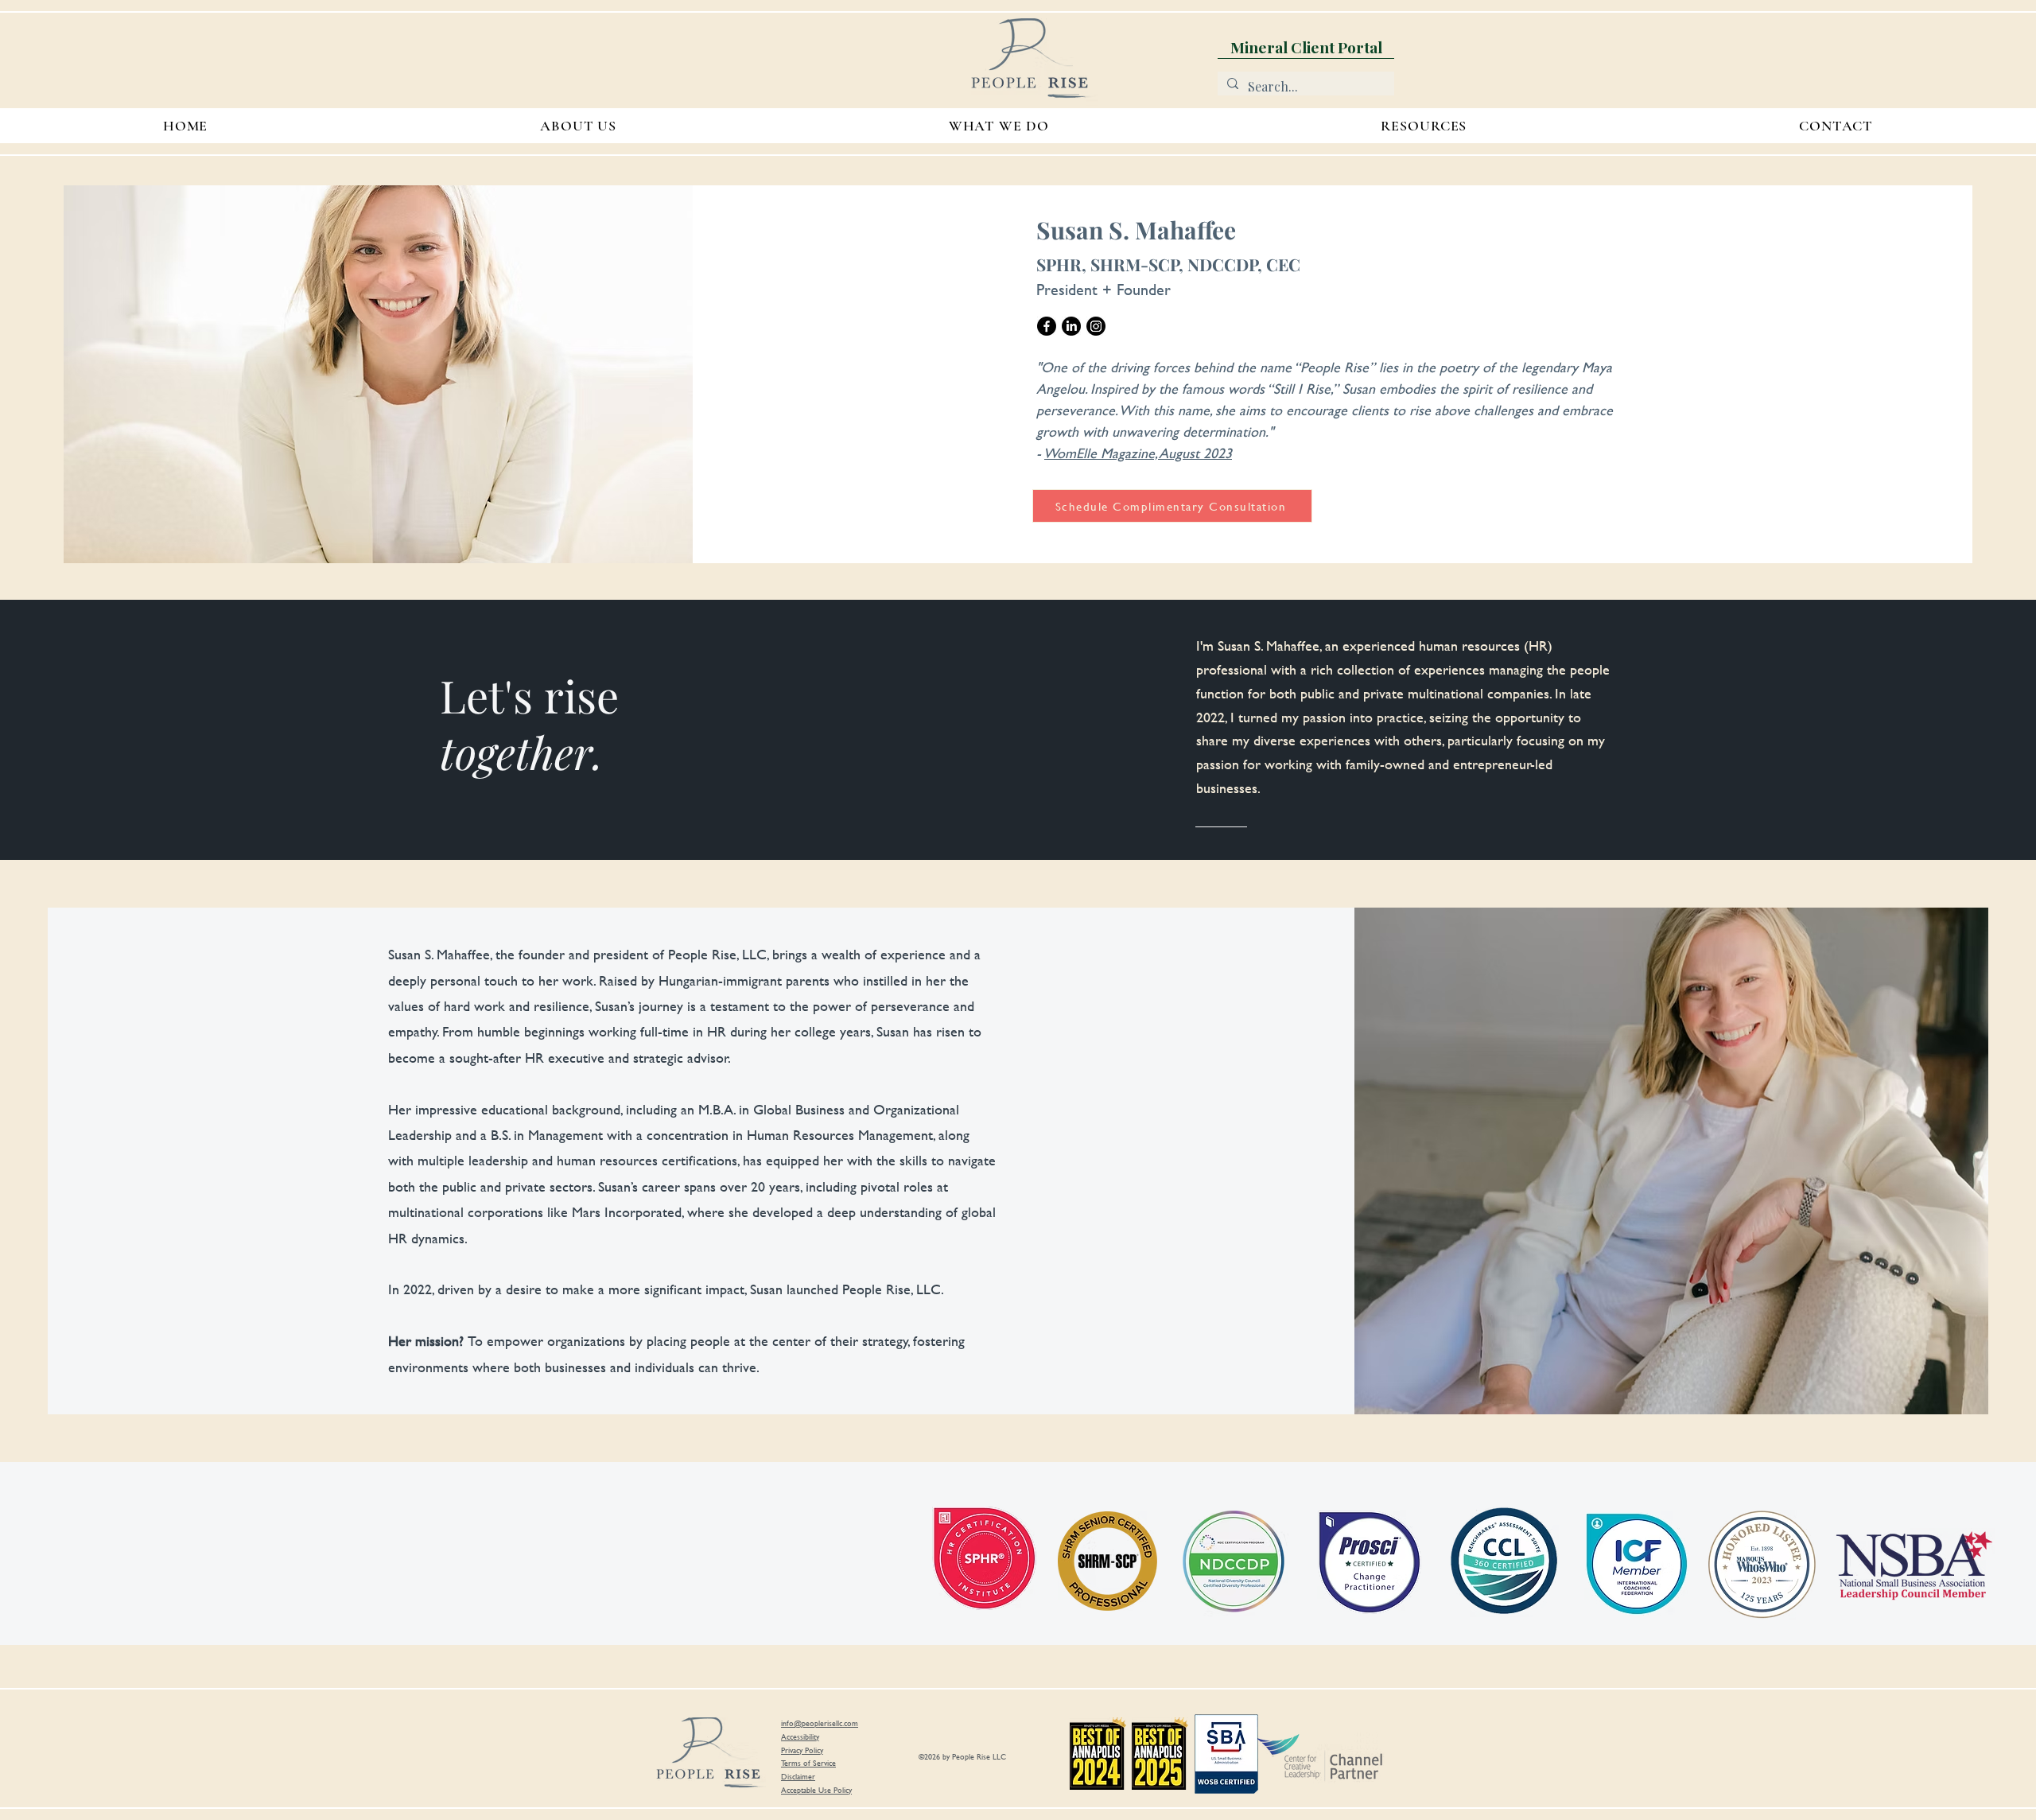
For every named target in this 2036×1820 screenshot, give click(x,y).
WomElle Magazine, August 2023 (1138, 453)
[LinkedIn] (1071, 326)
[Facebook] (1047, 326)
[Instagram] (1096, 326)
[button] (1424, 126)
